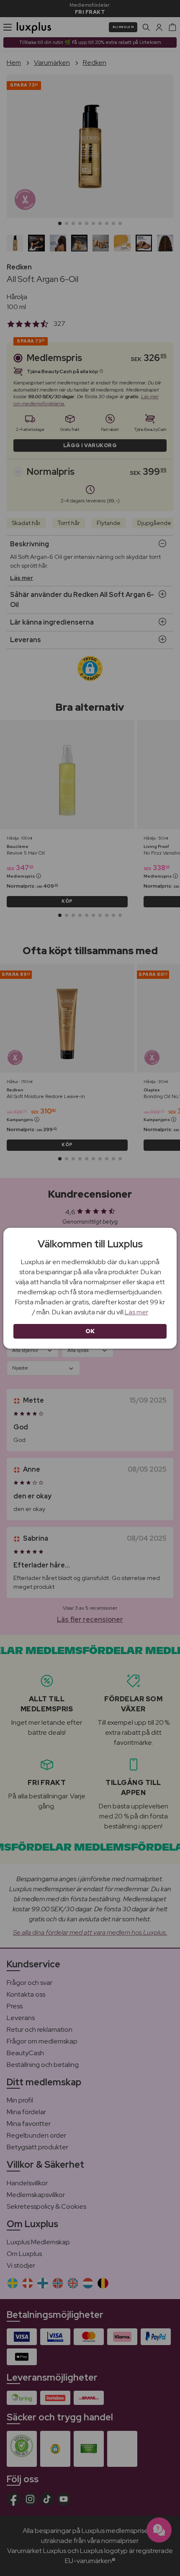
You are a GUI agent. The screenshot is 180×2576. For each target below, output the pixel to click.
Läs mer (136, 1312)
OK (90, 1331)
